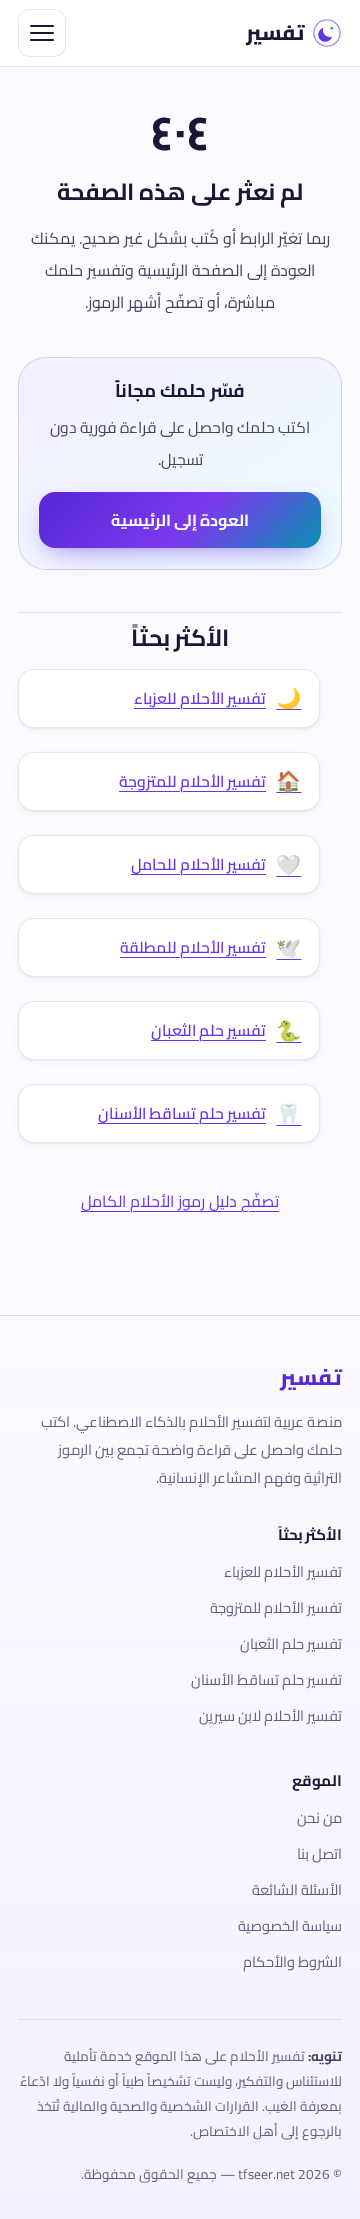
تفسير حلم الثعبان (291, 1643)
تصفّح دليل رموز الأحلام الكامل (180, 1201)
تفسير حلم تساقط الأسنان (266, 1679)
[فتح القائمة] (42, 33)
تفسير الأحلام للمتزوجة (276, 1607)
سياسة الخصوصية (290, 1925)
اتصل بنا (319, 1853)
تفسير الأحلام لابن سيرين (270, 1715)
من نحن (319, 1817)
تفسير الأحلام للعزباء (283, 1571)
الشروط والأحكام (292, 1961)
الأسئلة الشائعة (297, 1889)
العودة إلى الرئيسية (180, 520)
